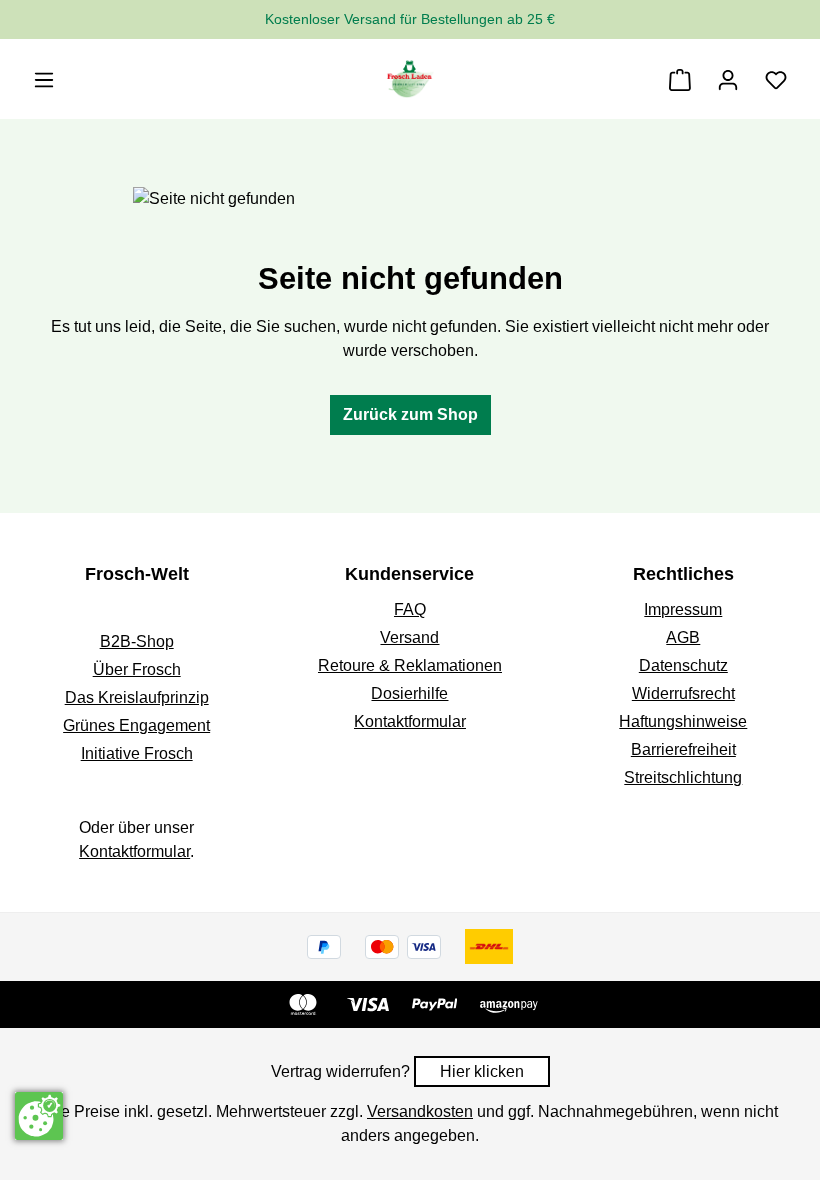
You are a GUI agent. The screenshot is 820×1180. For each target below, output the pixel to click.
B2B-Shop (137, 641)
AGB (683, 637)
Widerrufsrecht (683, 693)
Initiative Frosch (137, 753)
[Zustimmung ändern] (39, 1116)
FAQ (410, 609)
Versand (409, 637)
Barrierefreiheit (683, 749)
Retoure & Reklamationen (410, 665)
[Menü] (44, 80)
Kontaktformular (134, 851)
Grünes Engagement (136, 725)
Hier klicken (482, 1071)
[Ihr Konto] (728, 80)
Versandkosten (420, 1111)
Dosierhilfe (409, 693)
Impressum (683, 609)
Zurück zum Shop (410, 414)
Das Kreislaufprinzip (137, 697)
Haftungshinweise (683, 721)
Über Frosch (137, 669)
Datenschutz (683, 665)
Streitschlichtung (683, 777)
